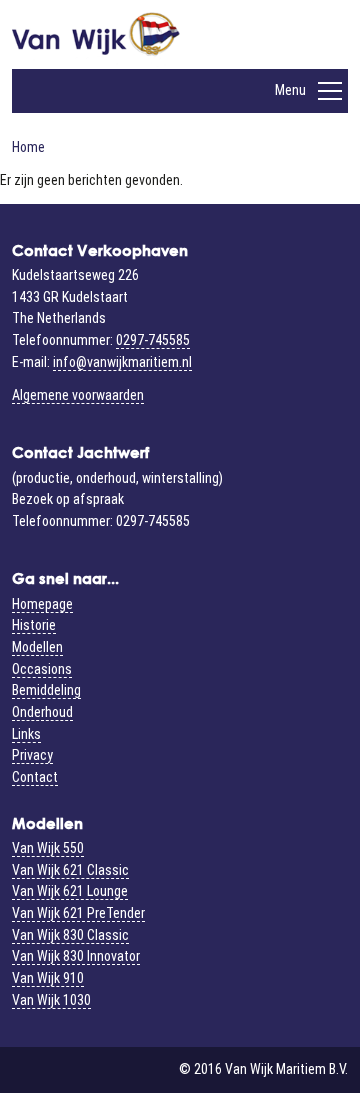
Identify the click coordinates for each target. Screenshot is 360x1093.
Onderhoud (42, 712)
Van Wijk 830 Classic (70, 935)
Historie (34, 625)
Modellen (37, 647)
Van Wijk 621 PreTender (78, 913)
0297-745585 (153, 340)
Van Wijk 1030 (51, 1000)
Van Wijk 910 (48, 978)
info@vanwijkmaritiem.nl (122, 362)
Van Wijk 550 (48, 848)
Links (26, 734)
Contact (35, 777)
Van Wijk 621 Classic (70, 870)
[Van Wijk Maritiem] (96, 40)
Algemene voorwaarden (78, 395)
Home (28, 147)
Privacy (32, 755)
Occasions (42, 669)
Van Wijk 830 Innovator (76, 956)
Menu (290, 90)
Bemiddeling (46, 690)
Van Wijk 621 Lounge (70, 891)
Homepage (42, 604)
